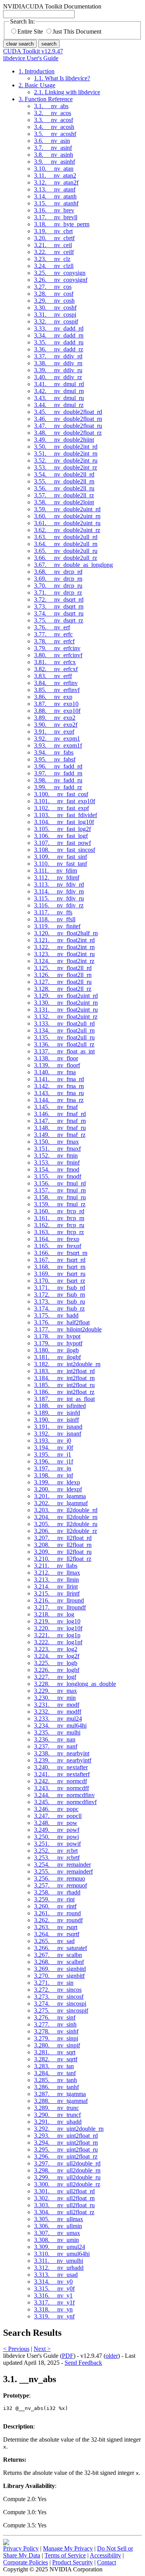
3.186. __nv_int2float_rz (64, 1392)
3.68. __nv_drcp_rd (58, 572)
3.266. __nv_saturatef (61, 1948)
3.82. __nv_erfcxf (56, 669)
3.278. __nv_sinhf (56, 2031)
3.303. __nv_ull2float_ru (64, 2205)
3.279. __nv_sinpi (56, 2038)
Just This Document (77, 31)
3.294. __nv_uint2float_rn (66, 2143)
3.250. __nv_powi (56, 1837)
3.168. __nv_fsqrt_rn (60, 1267)
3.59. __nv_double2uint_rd (67, 509)
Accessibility (105, 2555)
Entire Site (30, 31)
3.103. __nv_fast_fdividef (66, 815)
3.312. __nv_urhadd (59, 2268)
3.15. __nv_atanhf (56, 203)
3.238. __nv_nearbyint (62, 1753)
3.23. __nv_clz (52, 259)
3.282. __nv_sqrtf (56, 2059)
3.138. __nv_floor (56, 1058)
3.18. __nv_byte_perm (62, 224)
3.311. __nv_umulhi (59, 2261)
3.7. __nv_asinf (53, 148)
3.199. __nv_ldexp (57, 1482)
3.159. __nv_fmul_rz (60, 1204)
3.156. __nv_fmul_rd (60, 1183)
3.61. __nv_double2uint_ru (67, 523)
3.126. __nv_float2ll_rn (63, 975)
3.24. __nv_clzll (54, 266)
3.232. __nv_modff (58, 1712)
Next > (42, 2349)
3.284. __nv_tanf (55, 2073)
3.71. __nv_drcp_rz (58, 593)
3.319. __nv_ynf (54, 2316)
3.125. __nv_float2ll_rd (63, 968)
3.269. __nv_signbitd (60, 1969)
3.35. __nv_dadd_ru (59, 342)
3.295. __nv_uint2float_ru (66, 2149)
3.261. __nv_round (57, 1913)
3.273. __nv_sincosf (59, 1997)
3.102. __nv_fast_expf (61, 808)
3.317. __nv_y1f (54, 2302)
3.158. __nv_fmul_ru (60, 1197)
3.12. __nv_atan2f (56, 182)
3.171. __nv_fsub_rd (60, 1288)
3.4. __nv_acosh (54, 127)
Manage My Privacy (68, 2548)
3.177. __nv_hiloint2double (68, 1329)
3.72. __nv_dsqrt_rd (59, 599)
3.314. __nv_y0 (53, 2282)
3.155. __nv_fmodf (58, 1176)
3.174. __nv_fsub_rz (59, 1308)
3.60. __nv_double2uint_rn (67, 516)
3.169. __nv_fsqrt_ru (60, 1274)
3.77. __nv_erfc (53, 634)
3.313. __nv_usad (56, 2275)
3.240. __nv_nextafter (61, 1767)
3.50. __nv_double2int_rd (66, 447)
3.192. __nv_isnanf (58, 1434)
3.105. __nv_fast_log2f (62, 829)
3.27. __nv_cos (53, 287)
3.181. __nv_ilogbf (57, 1357)
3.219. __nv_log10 (57, 1621)
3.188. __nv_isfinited (60, 1406)
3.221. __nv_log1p (57, 1635)
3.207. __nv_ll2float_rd (63, 1538)
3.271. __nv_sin (54, 1983)
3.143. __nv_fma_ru (59, 1093)
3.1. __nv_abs (51, 106)
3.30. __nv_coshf (55, 308)
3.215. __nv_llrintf (57, 1593)
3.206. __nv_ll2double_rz (66, 1531)
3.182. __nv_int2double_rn (67, 1364)
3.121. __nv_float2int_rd (64, 940)
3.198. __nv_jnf (54, 1475)
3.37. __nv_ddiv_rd (58, 356)
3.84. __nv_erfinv (56, 683)
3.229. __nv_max (55, 1691)
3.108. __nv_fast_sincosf (65, 850)
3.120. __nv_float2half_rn (66, 933)
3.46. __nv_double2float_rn (68, 419)
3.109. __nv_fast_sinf (61, 857)
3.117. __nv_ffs (53, 912)
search (49, 44)
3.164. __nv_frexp (57, 1239)
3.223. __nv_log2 (56, 1649)
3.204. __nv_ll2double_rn (66, 1517)
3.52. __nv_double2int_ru (66, 460)
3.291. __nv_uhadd (58, 2122)
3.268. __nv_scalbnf (59, 1962)
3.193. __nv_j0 (53, 1441)
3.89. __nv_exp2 (55, 718)
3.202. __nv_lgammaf (61, 1503)
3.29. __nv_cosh (54, 301)
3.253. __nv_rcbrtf (57, 1858)
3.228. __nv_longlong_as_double (75, 1684)
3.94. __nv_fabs (54, 752)
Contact (107, 2562)
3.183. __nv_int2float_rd (64, 1371)
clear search (20, 44)
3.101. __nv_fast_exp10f (65, 801)
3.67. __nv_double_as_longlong (73, 565)
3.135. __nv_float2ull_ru (64, 1037)
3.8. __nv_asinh (54, 155)
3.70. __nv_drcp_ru (58, 586)
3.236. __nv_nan (55, 1739)
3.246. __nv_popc (56, 1809)
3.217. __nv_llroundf (60, 1607)
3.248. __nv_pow (56, 1823)
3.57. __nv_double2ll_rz (64, 495)
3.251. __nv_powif (57, 1844)
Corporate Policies (26, 2562)
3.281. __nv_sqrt (55, 2052)
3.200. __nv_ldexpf (58, 1489)
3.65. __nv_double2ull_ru (66, 551)
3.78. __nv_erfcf (54, 641)
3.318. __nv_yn (53, 2309)
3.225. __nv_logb (56, 1663)
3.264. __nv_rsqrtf (57, 1934)
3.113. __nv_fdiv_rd (59, 884)
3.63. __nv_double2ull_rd (66, 537)
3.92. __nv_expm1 (57, 739)
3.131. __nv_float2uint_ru (66, 1010)
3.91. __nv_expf (54, 732)
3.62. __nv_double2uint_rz (67, 530)
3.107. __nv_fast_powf (62, 843)
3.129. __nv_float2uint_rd (66, 996)
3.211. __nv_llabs (56, 1566)
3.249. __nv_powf (57, 1830)
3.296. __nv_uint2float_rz (66, 2156)
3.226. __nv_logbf (57, 1670)
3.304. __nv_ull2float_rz (64, 2212)
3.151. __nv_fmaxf (57, 1149)
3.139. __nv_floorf (57, 1065)
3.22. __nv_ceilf (54, 252)
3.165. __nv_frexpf (58, 1246)
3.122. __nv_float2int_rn (64, 947)
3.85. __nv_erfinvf (57, 690)
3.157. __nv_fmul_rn (60, 1190)
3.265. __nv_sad (54, 1941)
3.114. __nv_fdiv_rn (59, 891)
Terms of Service (65, 2555)
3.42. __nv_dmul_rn (59, 391)
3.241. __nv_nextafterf (62, 1774)
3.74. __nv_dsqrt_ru (59, 613)
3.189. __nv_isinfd (57, 1413)
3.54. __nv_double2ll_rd (64, 474)
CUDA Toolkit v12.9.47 (33, 51)
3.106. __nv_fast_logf (61, 836)
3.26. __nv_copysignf (61, 280)
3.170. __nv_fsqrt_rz (60, 1281)
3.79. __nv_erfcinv (57, 648)
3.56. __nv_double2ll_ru (64, 488)
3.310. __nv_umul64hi (62, 2254)
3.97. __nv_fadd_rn (58, 773)
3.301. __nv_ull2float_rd (64, 2191)
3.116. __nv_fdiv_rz (59, 905)
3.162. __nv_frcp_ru (59, 1225)
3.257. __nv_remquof (61, 1885)
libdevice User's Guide (31, 58)
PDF (68, 2356)
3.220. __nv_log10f (58, 1628)
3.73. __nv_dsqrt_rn (59, 606)
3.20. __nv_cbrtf (54, 238)
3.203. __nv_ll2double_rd (66, 1510)
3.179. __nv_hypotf (58, 1343)
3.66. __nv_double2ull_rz (66, 558)
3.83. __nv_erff (53, 676)
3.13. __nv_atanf (55, 189)
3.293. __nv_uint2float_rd (66, 2136)
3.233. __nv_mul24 (58, 1719)
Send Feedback (83, 2363)
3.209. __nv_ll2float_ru (63, 1552)
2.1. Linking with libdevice (67, 92)
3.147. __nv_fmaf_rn (60, 1121)
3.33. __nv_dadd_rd (59, 328)
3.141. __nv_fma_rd (59, 1079)
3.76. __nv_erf (52, 627)
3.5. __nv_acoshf (55, 134)
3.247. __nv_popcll (58, 1816)
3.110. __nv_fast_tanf (61, 864)
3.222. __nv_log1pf (58, 1642)
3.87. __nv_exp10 (56, 704)
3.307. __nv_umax (57, 2233)
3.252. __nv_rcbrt (56, 1851)
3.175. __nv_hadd (56, 1315)
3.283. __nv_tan (54, 2066)
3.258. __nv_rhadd (57, 1892)
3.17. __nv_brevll (56, 217)
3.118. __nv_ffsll (55, 919)
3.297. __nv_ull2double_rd (67, 2163)
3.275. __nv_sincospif (61, 2010)
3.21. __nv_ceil (53, 245)
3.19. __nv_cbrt (53, 231)
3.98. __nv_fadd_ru (58, 780)
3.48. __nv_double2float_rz (68, 433)
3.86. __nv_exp (53, 697)
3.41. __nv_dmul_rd (59, 384)
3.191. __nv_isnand (58, 1427)
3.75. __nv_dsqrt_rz (59, 620)
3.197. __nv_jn (53, 1468)
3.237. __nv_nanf (56, 1746)
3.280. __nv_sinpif (57, 2045)
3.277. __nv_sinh (55, 2024)
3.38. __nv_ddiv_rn (58, 363)
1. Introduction (37, 71)
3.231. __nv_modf (57, 1705)
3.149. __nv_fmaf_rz (60, 1135)
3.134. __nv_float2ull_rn (64, 1030)
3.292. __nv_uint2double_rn (69, 2129)
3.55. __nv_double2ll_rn (64, 481)
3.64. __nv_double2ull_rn (66, 544)
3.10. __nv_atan (54, 169)
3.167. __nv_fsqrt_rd (60, 1260)
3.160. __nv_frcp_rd (59, 1211)
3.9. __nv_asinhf (55, 162)
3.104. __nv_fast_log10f (64, 822)
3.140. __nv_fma (55, 1072)
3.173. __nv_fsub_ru (60, 1302)
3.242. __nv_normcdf (61, 1781)
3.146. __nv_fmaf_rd (60, 1114)
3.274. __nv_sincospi (60, 2004)
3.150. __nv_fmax (56, 1142)
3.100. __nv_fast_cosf (61, 794)
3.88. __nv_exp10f (57, 711)
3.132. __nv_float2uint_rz (66, 1017)
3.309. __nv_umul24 (60, 2247)
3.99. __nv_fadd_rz (58, 787)
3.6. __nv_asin (52, 141)
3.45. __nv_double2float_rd (68, 412)
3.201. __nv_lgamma (60, 1496)
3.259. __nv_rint (54, 1899)
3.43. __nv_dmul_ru (59, 398)
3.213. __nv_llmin (56, 1580)
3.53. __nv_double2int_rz (66, 467)
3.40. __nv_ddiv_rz (58, 377)
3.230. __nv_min (55, 1698)
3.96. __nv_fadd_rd (58, 766)
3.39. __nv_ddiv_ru (58, 370)
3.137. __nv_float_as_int (64, 1051)
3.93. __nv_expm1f (58, 745)
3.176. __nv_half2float (62, 1322)
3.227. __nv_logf (55, 1677)
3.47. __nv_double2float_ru (68, 426)
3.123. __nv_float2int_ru (64, 954)
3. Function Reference (46, 99)
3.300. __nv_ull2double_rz (67, 2184)
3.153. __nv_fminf (57, 1163)
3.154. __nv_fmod (57, 1169)
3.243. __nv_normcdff (61, 1788)
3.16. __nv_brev (54, 210)
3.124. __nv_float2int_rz (64, 961)
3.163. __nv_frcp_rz (59, 1232)
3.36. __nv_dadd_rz (59, 349)
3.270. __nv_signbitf (59, 1976)
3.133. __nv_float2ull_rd (64, 1023)
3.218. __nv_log (54, 1614)
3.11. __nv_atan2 (55, 176)
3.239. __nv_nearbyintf (63, 1760)
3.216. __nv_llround (59, 1600)
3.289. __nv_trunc (56, 2108)
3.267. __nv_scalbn (58, 1955)
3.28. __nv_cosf (54, 294)
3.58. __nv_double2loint (64, 502)
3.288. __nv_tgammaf (61, 2101)
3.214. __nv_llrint (56, 1586)
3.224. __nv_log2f (57, 1656)
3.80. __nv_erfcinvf (58, 655)
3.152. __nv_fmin (56, 1156)
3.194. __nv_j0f (54, 1447)
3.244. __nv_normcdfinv (64, 1795)
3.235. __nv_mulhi (57, 1732)
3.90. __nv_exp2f (56, 725)
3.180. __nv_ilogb (56, 1350)
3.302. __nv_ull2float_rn (64, 2198)
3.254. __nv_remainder (62, 1865)
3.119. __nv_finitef (57, 926)
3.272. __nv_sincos (58, 1990)
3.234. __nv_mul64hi (60, 1726)
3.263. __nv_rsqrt (56, 1927)
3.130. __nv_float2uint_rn (66, 1003)
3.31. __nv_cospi (55, 315)
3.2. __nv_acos (53, 113)
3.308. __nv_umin (56, 2240)
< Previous (16, 2349)
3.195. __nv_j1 (53, 1454)
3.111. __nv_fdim (55, 871)
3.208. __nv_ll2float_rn (63, 1545)
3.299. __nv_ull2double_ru (67, 2177)
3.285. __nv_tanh (55, 2080)
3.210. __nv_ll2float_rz (63, 1559)
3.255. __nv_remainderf (63, 1871)
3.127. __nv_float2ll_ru (63, 982)
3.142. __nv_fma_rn (59, 1086)
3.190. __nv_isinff (56, 1420)
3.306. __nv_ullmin (58, 2226)
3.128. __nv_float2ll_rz (63, 989)
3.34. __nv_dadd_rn (59, 335)
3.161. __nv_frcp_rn (59, 1218)
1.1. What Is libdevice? (62, 78)
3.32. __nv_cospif (56, 321)
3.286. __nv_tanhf (56, 2087)
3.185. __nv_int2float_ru (64, 1385)
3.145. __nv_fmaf (56, 1107)
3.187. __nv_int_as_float (64, 1399)
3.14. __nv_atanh (55, 196)
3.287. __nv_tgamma (60, 2094)
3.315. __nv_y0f (54, 2289)
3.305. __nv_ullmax (59, 2219)
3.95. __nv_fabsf (55, 759)
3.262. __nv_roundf (58, 1920)
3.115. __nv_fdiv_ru (59, 898)
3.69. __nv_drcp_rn (58, 579)
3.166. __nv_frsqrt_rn (61, 1253)
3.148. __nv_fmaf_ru (60, 1128)
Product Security (72, 2562)
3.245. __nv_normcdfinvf (65, 1802)
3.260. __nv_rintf (55, 1906)
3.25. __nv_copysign (60, 273)
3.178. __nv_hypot (57, 1336)
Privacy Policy (21, 2548)
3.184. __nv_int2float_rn (64, 1378)
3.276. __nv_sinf (55, 2017)
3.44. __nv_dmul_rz (59, 405)
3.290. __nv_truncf (57, 2115)
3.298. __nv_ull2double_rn (67, 2170)
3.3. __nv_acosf (54, 120)
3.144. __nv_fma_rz (59, 1100)
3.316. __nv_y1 (53, 2295)
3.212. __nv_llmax (57, 1573)
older (112, 2356)
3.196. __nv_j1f (54, 1461)
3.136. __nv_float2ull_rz (64, 1044)
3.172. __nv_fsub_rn (60, 1295)
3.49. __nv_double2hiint (64, 440)
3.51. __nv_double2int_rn (66, 454)
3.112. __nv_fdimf (57, 878)
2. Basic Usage (37, 85)
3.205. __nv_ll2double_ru (66, 1524)
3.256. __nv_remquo (60, 1878)
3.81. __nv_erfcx (55, 662)
